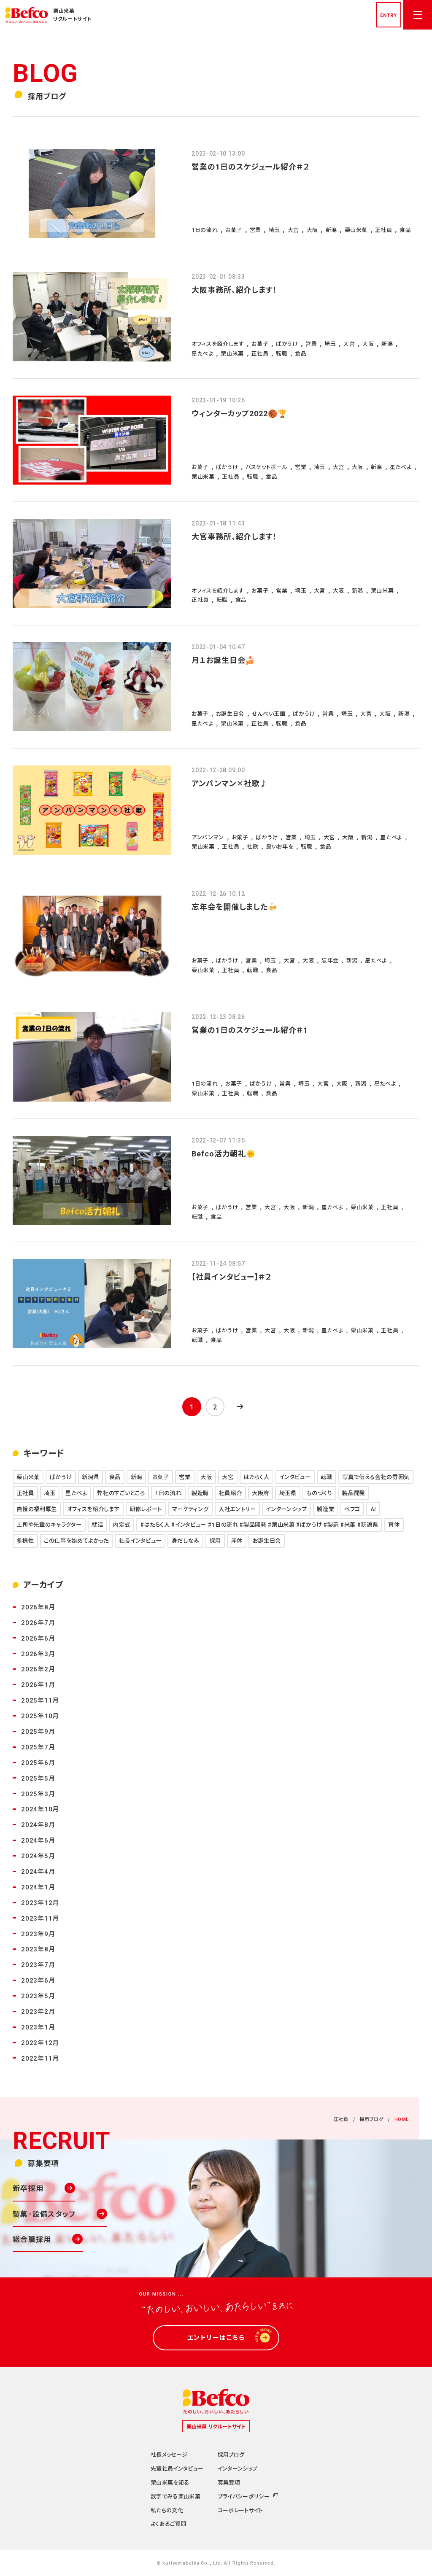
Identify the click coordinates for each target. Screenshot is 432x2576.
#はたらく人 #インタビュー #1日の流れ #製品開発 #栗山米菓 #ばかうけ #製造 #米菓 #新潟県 (259, 1524)
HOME (402, 2119)
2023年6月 (38, 1980)
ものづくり (319, 1493)
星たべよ (76, 1493)
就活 (97, 1524)
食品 (115, 1477)
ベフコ (352, 1509)
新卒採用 (28, 2188)
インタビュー (295, 1477)
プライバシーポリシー (244, 2496)
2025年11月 (40, 1700)
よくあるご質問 (168, 2523)
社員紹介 (231, 1493)
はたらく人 (256, 1477)
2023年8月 (38, 1949)
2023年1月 (38, 2027)
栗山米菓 (28, 1477)
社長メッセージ (169, 2454)
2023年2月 (38, 2011)
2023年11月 (40, 1918)
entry (388, 15)
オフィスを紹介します (93, 1509)
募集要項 (229, 2482)
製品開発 (354, 1493)
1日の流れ (168, 1493)
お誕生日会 (267, 1540)
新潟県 (90, 1477)
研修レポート (146, 1509)
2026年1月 (38, 1684)
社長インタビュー (140, 1540)
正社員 (25, 1493)
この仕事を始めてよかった (76, 1540)
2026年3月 (38, 1653)
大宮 (228, 1477)
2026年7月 (38, 1622)
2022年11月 (40, 2058)
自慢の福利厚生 (37, 1509)
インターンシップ (286, 1509)
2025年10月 (40, 1715)
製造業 (325, 1509)
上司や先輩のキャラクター (49, 1524)
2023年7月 (38, 1964)
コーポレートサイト (240, 2510)
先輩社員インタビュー (177, 2468)
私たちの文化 (167, 2510)
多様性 (25, 1540)
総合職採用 (32, 2239)
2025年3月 (38, 1793)
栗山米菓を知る (170, 2482)
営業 (185, 1477)
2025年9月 (38, 1731)
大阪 (206, 1477)
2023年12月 (40, 1902)
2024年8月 (38, 1824)
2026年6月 (38, 1638)
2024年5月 (38, 1855)
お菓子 (161, 1477)
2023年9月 (38, 1933)
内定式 (122, 1524)
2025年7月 (38, 1747)
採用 (215, 1540)
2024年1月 (38, 1887)
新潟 (136, 1477)
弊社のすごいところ (121, 1493)
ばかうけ (61, 1477)
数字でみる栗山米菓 (175, 2496)
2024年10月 (40, 1809)
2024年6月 (38, 1840)
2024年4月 (38, 1871)
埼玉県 (288, 1493)
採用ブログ (371, 2119)
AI (373, 1509)
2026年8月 (38, 1607)
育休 (394, 1524)
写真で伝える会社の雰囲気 (376, 1477)
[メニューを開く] (418, 15)
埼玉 (50, 1493)
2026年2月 (38, 1669)
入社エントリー (237, 1509)
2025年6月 (38, 1762)
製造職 (200, 1493)
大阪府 (261, 1493)
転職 (326, 1477)
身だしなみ (186, 1540)
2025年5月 (38, 1778)
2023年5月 (38, 1995)
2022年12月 (40, 2042)
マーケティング (190, 1509)
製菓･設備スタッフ (44, 2214)
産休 (237, 1540)
